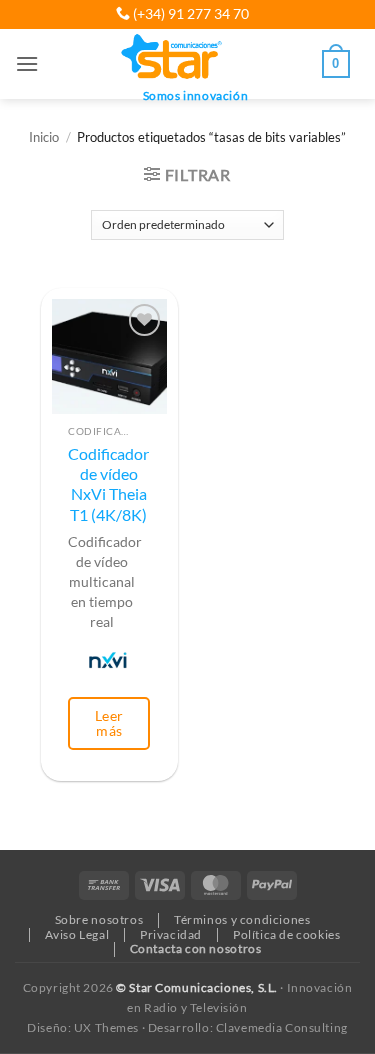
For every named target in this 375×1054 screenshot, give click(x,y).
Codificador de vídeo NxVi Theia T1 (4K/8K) (108, 484)
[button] (27, 63)
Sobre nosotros (99, 919)
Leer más (109, 722)
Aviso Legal (77, 934)
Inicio (44, 137)
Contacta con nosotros (196, 948)
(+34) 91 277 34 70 (189, 13)
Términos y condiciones (242, 919)
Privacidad (171, 934)
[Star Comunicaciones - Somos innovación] (172, 58)
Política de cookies (287, 934)
